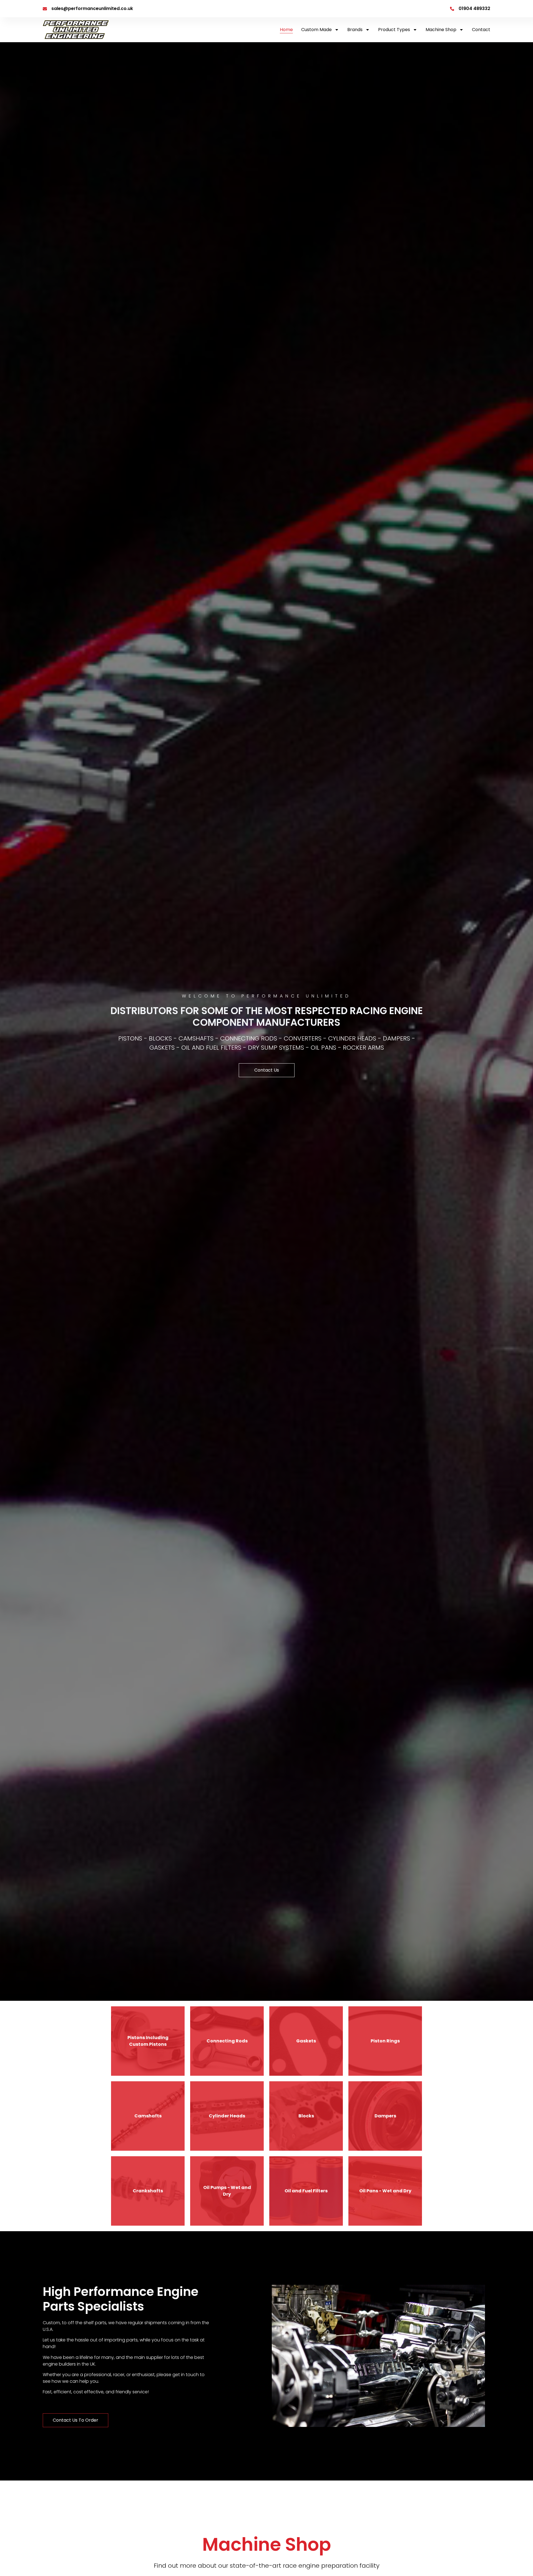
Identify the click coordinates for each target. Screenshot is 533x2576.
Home (286, 30)
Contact (481, 30)
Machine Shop (441, 30)
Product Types (394, 30)
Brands (355, 30)
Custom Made (316, 30)
